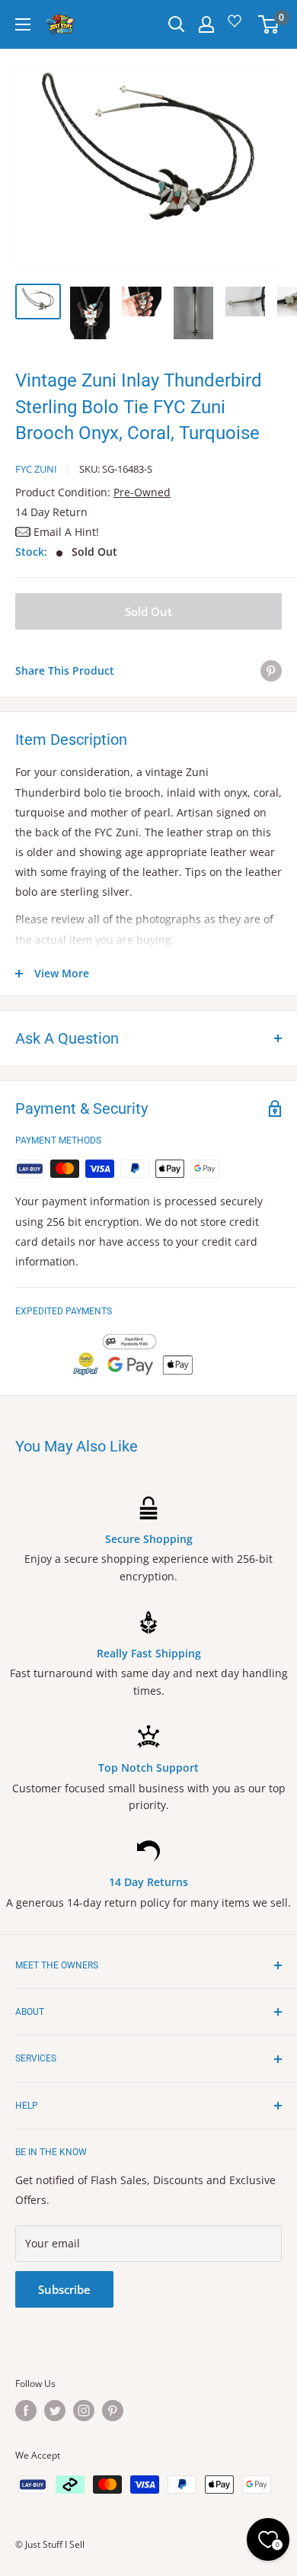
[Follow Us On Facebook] (26, 2411)
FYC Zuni (36, 469)
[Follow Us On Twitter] (55, 2411)
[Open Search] (177, 24)
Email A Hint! (66, 532)
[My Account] (206, 24)
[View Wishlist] (237, 26)
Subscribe (64, 2289)
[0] (269, 24)
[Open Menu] (23, 24)
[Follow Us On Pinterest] (113, 2411)
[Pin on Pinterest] (271, 671)
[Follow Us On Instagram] (84, 2411)
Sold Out (148, 611)
